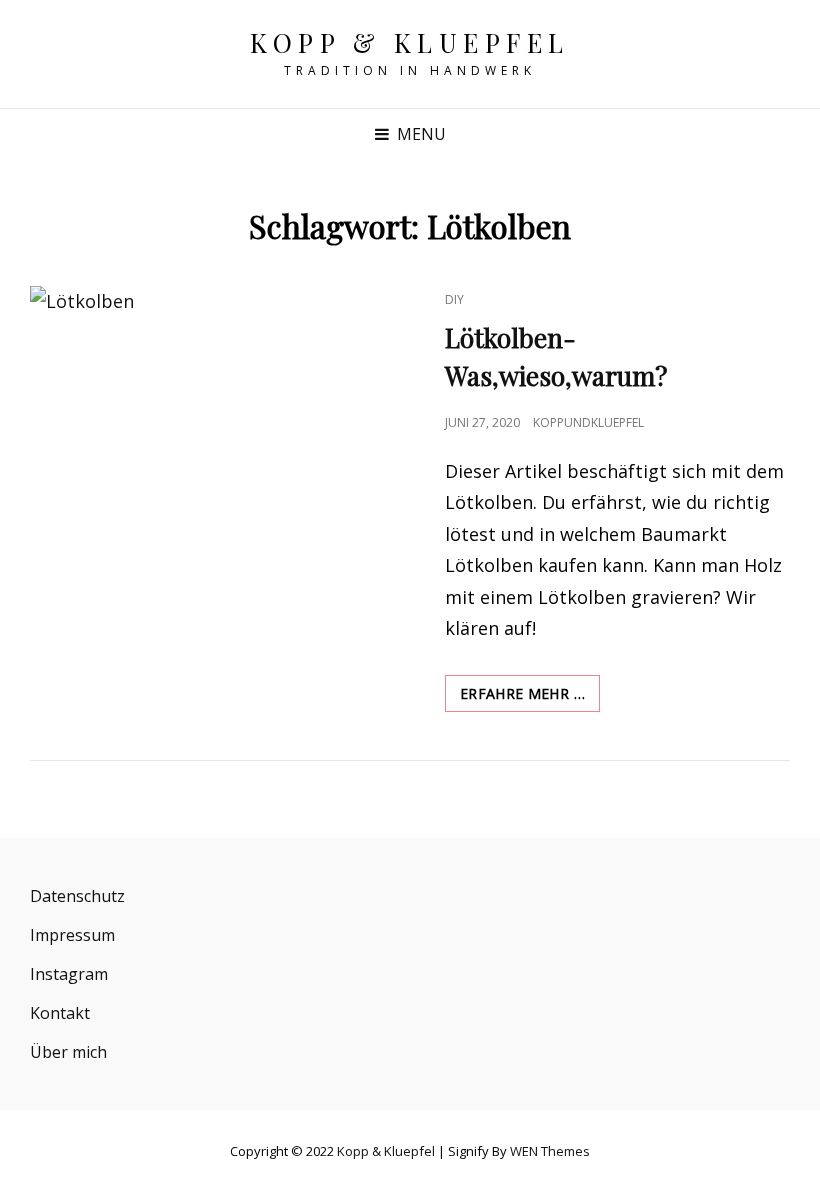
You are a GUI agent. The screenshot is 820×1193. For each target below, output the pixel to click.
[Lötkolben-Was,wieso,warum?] (220, 412)
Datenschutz (77, 896)
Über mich (68, 1052)
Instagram (69, 974)
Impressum (72, 935)
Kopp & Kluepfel (410, 42)
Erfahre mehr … (530, 697)
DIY (454, 299)
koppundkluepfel (588, 422)
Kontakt (60, 1013)
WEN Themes (550, 1151)
